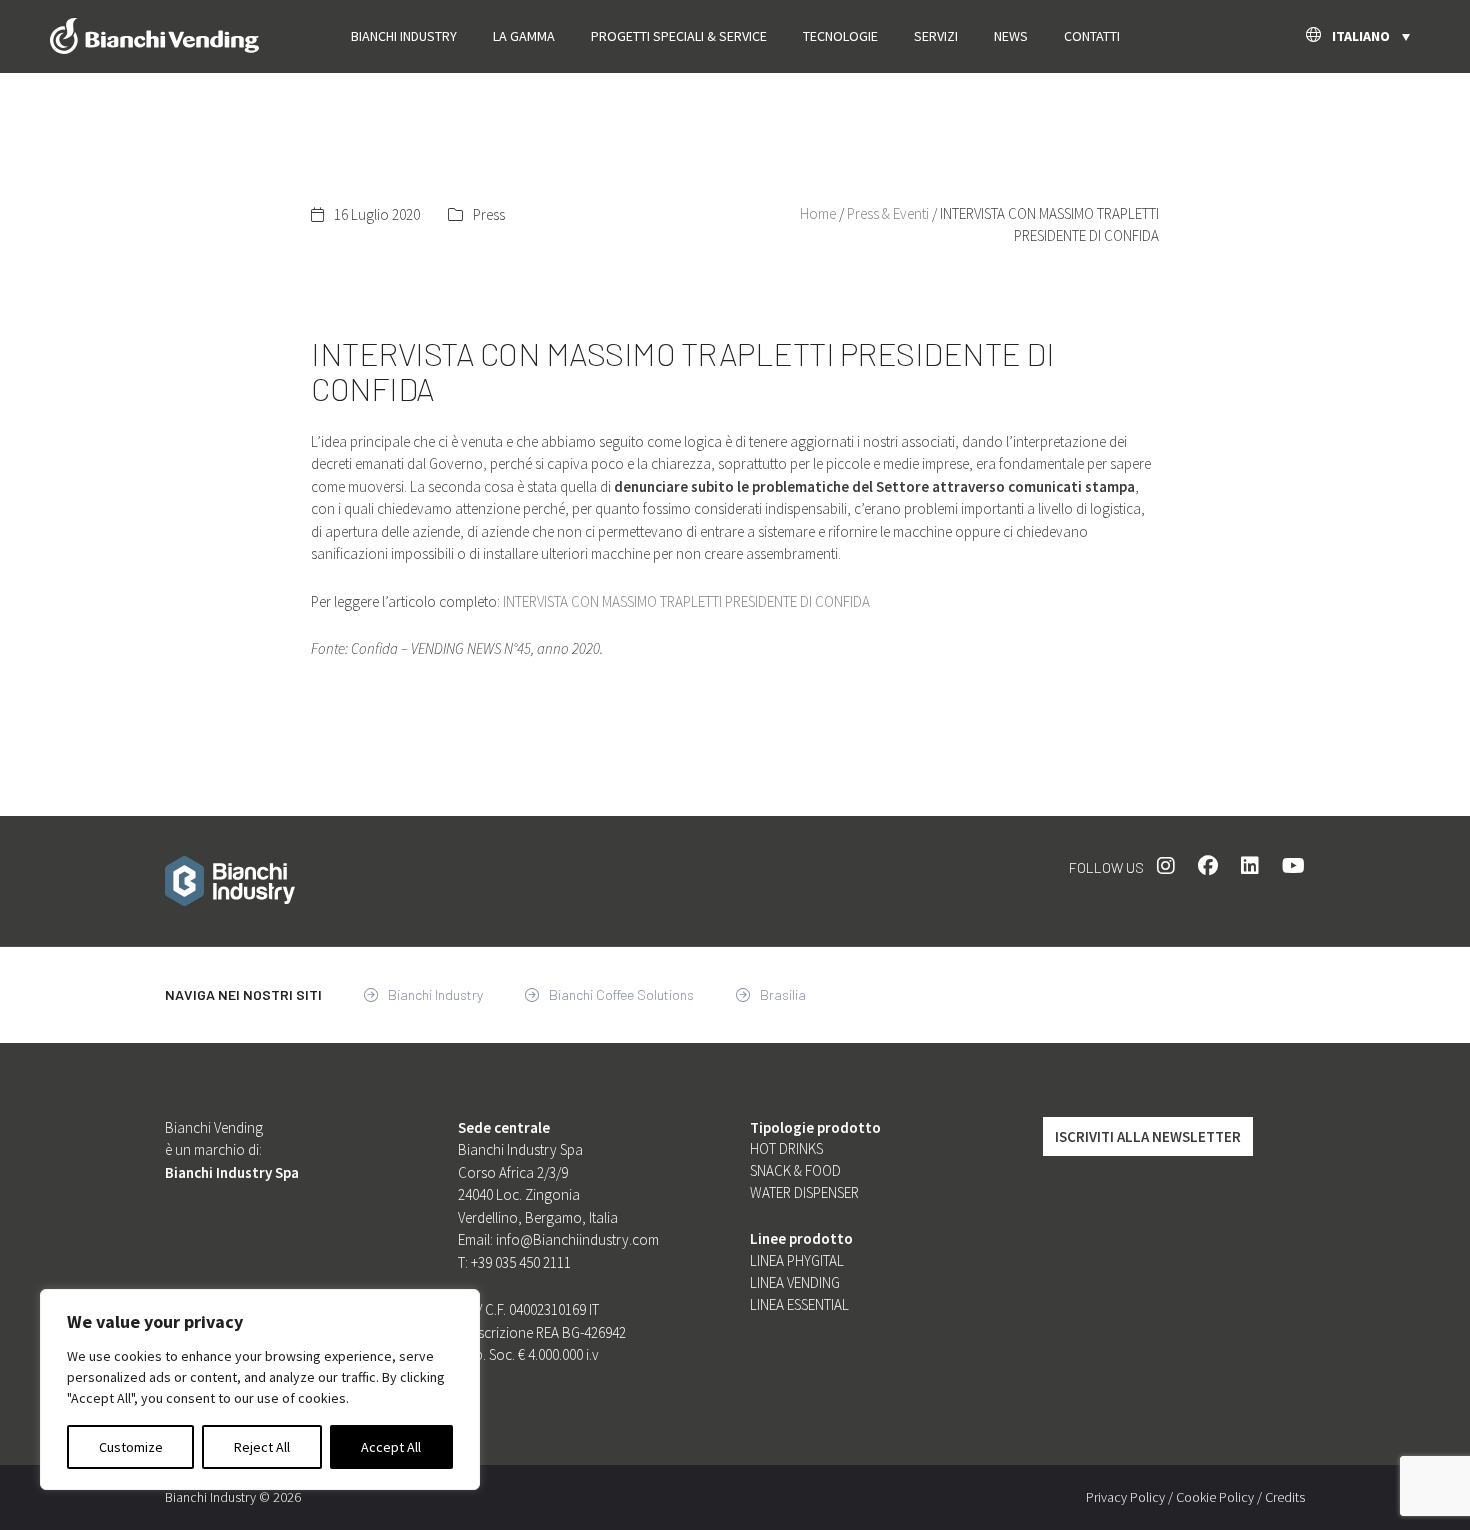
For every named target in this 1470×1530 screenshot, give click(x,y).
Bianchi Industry (404, 36)
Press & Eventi (888, 213)
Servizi (936, 36)
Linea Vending (795, 1282)
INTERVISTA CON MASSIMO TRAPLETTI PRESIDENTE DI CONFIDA (686, 601)
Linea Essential (799, 1304)
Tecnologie (840, 36)
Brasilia (781, 994)
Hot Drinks (786, 1148)
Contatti (1092, 36)
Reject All (262, 1447)
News (1011, 36)
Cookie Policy (1215, 1497)
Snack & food (795, 1170)
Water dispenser (804, 1192)
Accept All (391, 1447)
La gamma (524, 36)
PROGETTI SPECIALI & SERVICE (679, 36)
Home (818, 213)
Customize (131, 1447)
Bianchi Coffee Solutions (620, 994)
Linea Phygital (797, 1260)
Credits (1285, 1497)
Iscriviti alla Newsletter (1148, 1136)
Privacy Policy (1125, 1497)
